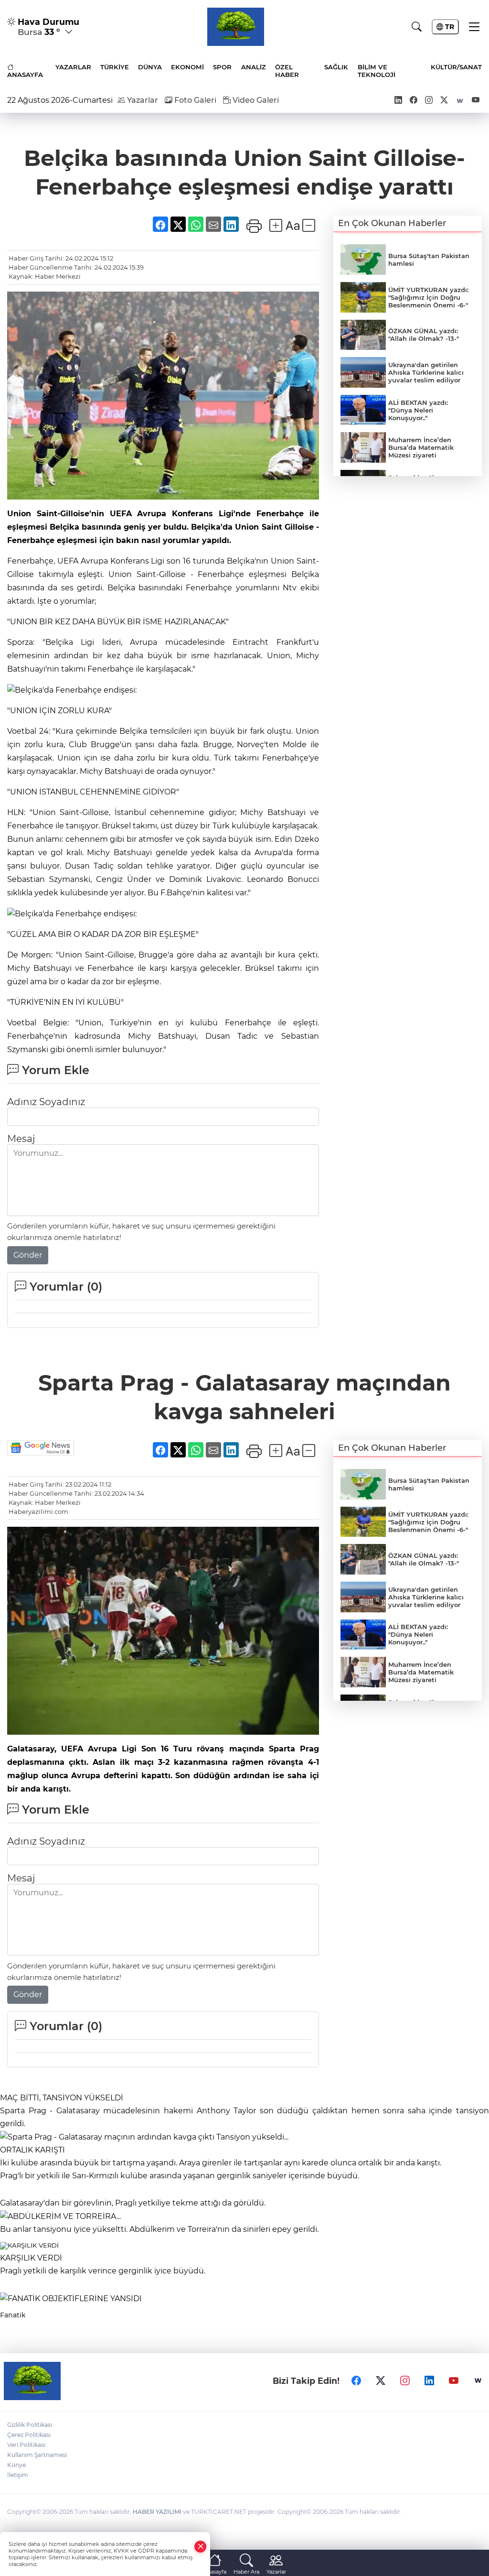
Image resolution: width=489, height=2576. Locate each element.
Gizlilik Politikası (30, 2425)
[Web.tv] (478, 2381)
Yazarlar (142, 100)
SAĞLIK (336, 67)
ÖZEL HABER (287, 71)
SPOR (222, 67)
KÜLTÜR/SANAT (456, 67)
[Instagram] (405, 2381)
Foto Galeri (194, 100)
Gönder (28, 1255)
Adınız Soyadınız (46, 1102)
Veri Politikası (26, 2445)
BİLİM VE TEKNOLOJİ (377, 71)
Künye (16, 2465)
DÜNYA (150, 67)
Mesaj (21, 1139)
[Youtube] (454, 2381)
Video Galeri (255, 100)
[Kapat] (201, 2547)
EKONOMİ (187, 67)
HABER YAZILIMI (157, 2512)
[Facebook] (356, 2381)
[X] (381, 2381)
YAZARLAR (73, 67)
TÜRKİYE (115, 67)
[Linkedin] (429, 2381)
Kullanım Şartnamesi (37, 2455)
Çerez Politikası (29, 2435)
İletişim (18, 2475)
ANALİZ (254, 67)
